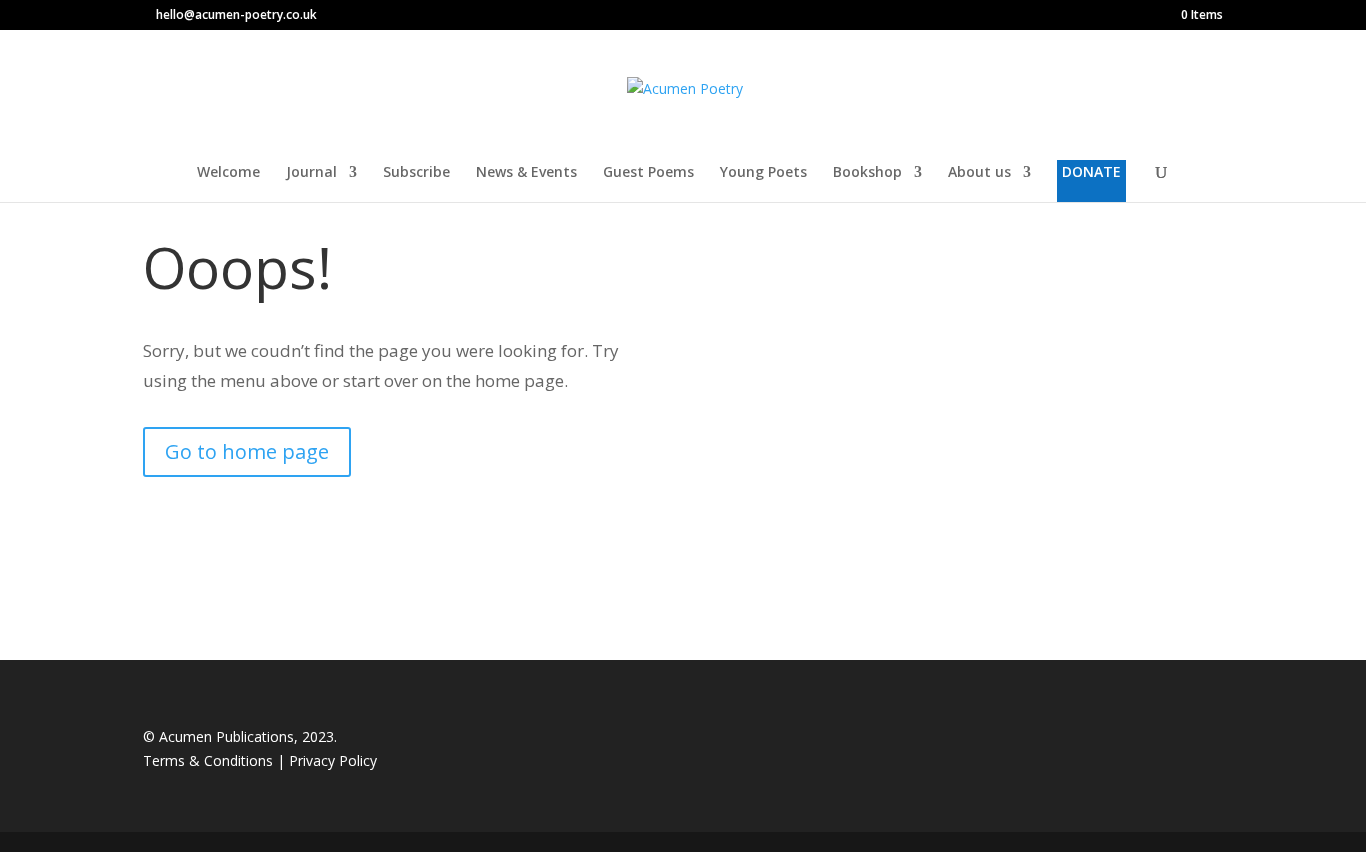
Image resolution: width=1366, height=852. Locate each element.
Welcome (228, 173)
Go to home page (247, 451)
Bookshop (867, 173)
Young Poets (763, 173)
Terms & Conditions (210, 760)
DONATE (1091, 171)
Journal (311, 173)
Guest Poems (648, 173)
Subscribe (416, 173)
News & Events (526, 173)
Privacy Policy (333, 760)
